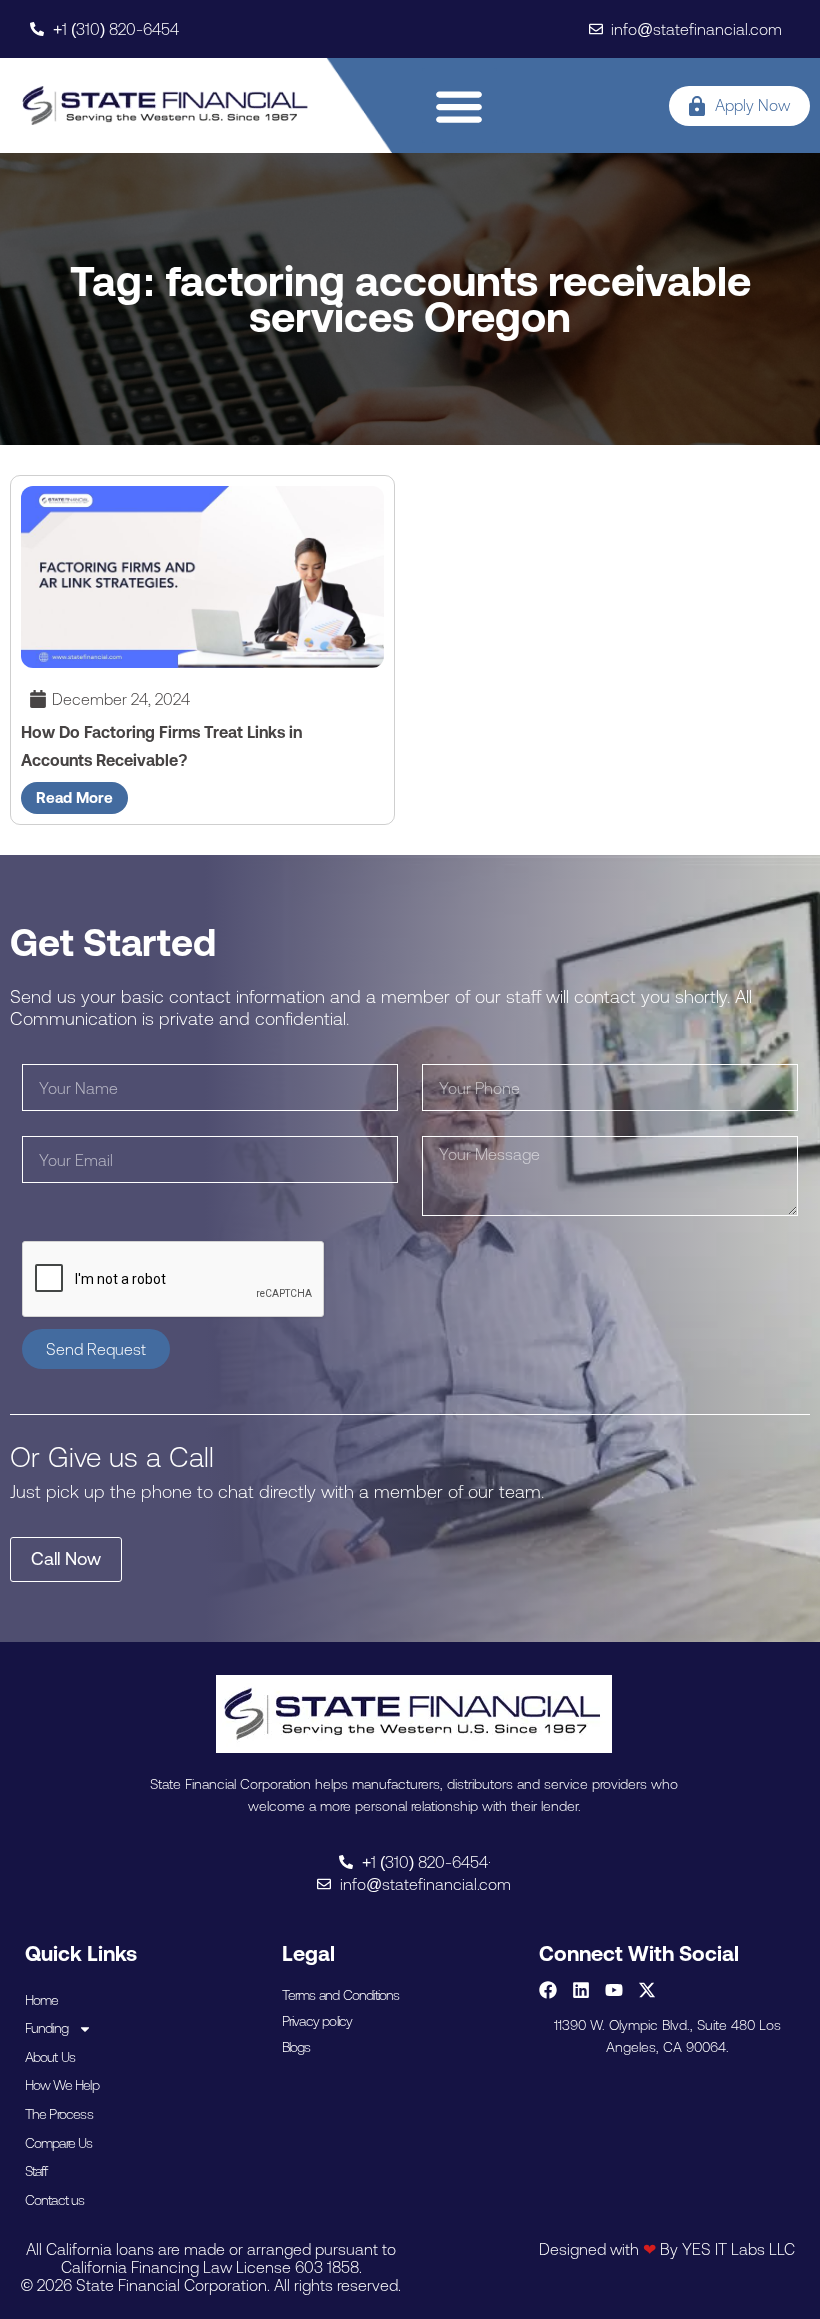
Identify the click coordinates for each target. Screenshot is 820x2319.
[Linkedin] (581, 1990)
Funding (46, 2028)
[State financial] (165, 105)
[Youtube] (614, 1990)
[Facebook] (548, 1990)
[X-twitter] (647, 1990)
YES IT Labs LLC (738, 2249)
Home (42, 2000)
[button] (459, 105)
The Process (59, 2114)
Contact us (55, 2200)
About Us (50, 2057)
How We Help (62, 2085)
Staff (36, 2171)
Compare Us (59, 2143)
